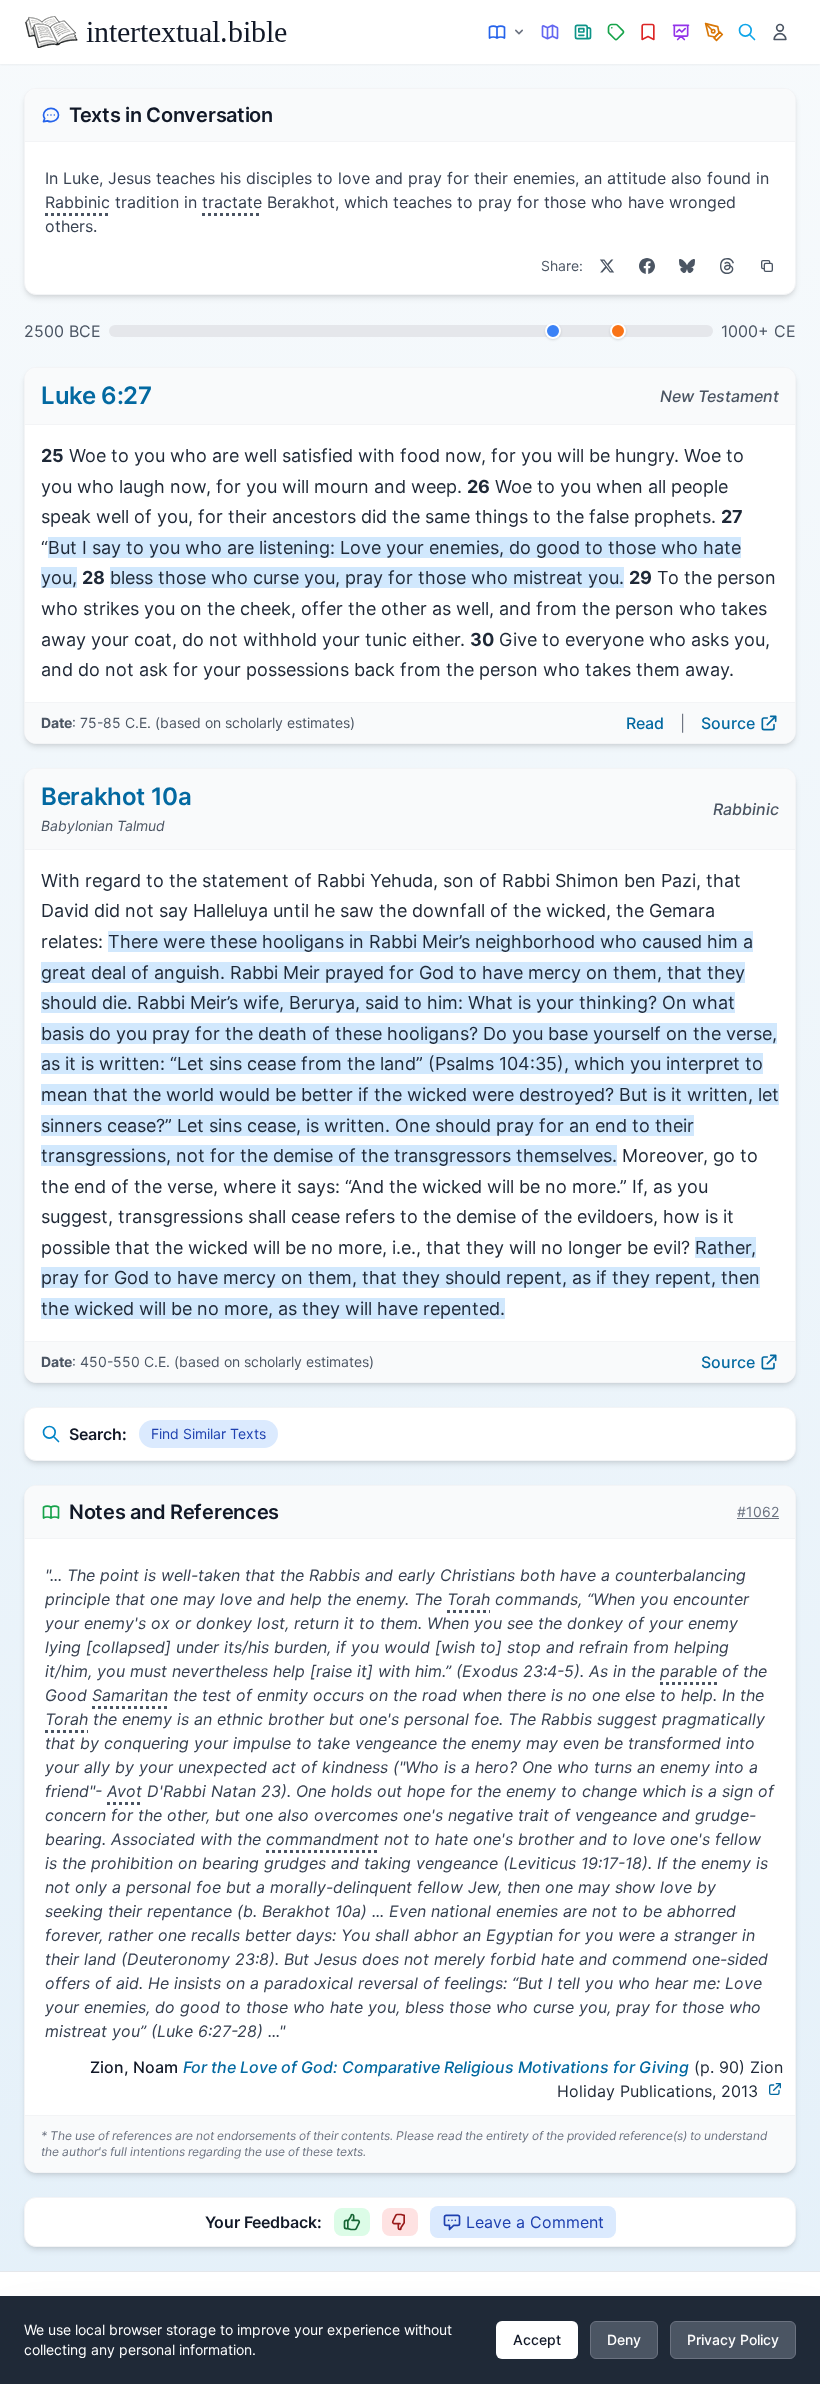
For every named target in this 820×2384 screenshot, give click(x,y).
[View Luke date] (553, 331)
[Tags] (615, 32)
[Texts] (507, 32)
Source (728, 723)
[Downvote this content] (400, 2222)
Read (645, 723)
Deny (624, 2339)
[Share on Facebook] (647, 266)
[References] (648, 32)
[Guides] (550, 32)
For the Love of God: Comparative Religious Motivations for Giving (436, 2067)
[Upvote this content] (352, 2222)
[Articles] (583, 32)
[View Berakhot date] (618, 331)
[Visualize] (681, 32)
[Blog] (714, 32)
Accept (537, 2339)
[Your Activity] (779, 32)
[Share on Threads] (727, 266)
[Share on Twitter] (607, 266)
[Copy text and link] (767, 266)
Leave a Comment (535, 2222)
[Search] (746, 32)
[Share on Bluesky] (687, 266)
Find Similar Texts (208, 1433)
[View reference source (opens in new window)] (775, 2089)
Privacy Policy (733, 2339)
